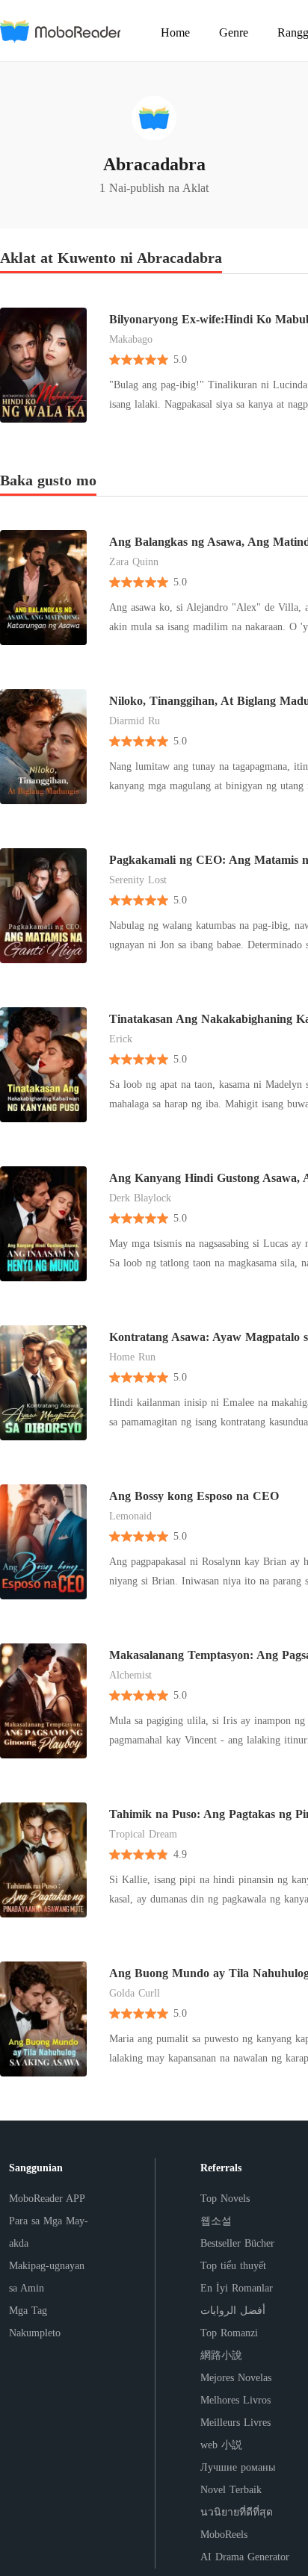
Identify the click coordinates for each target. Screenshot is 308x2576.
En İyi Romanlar (237, 2288)
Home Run (132, 1357)
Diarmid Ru (135, 721)
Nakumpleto (35, 2333)
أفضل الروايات (233, 2311)
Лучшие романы (238, 2467)
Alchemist (130, 1675)
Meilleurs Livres (235, 2423)
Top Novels (225, 2199)
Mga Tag (28, 2311)
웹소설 (216, 2221)
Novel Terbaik (231, 2490)
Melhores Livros (235, 2400)
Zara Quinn (134, 562)
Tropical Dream (143, 1834)
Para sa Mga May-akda (49, 2232)
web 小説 (221, 2445)
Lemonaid (130, 1516)
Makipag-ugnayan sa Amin (47, 2277)
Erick (121, 1039)
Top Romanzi (229, 2333)
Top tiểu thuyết (233, 2266)
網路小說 (221, 2355)
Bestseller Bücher (237, 2243)
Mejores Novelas (236, 2378)
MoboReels (224, 2535)
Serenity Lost (138, 880)
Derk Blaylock (140, 1198)
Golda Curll (135, 1993)
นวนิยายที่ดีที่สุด (237, 2512)
